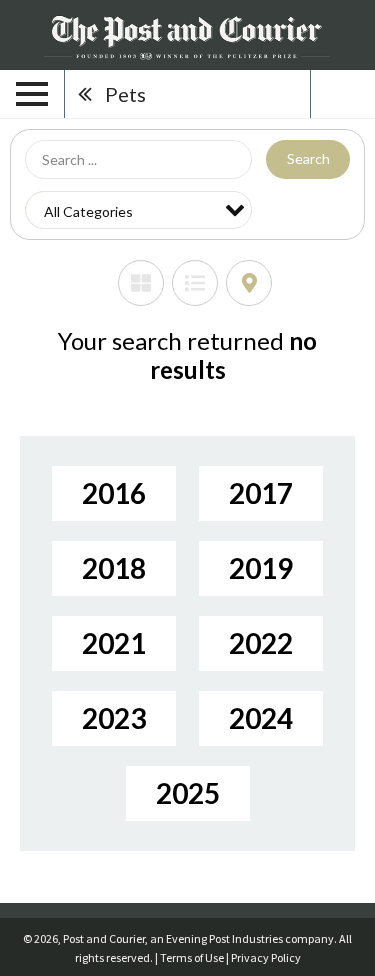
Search (308, 158)
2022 (261, 643)
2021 (114, 643)
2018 (114, 568)
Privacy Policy (266, 957)
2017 (261, 493)
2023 (114, 718)
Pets (125, 94)
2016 (114, 493)
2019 (261, 568)
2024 (261, 718)
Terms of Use (192, 957)
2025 (188, 793)
